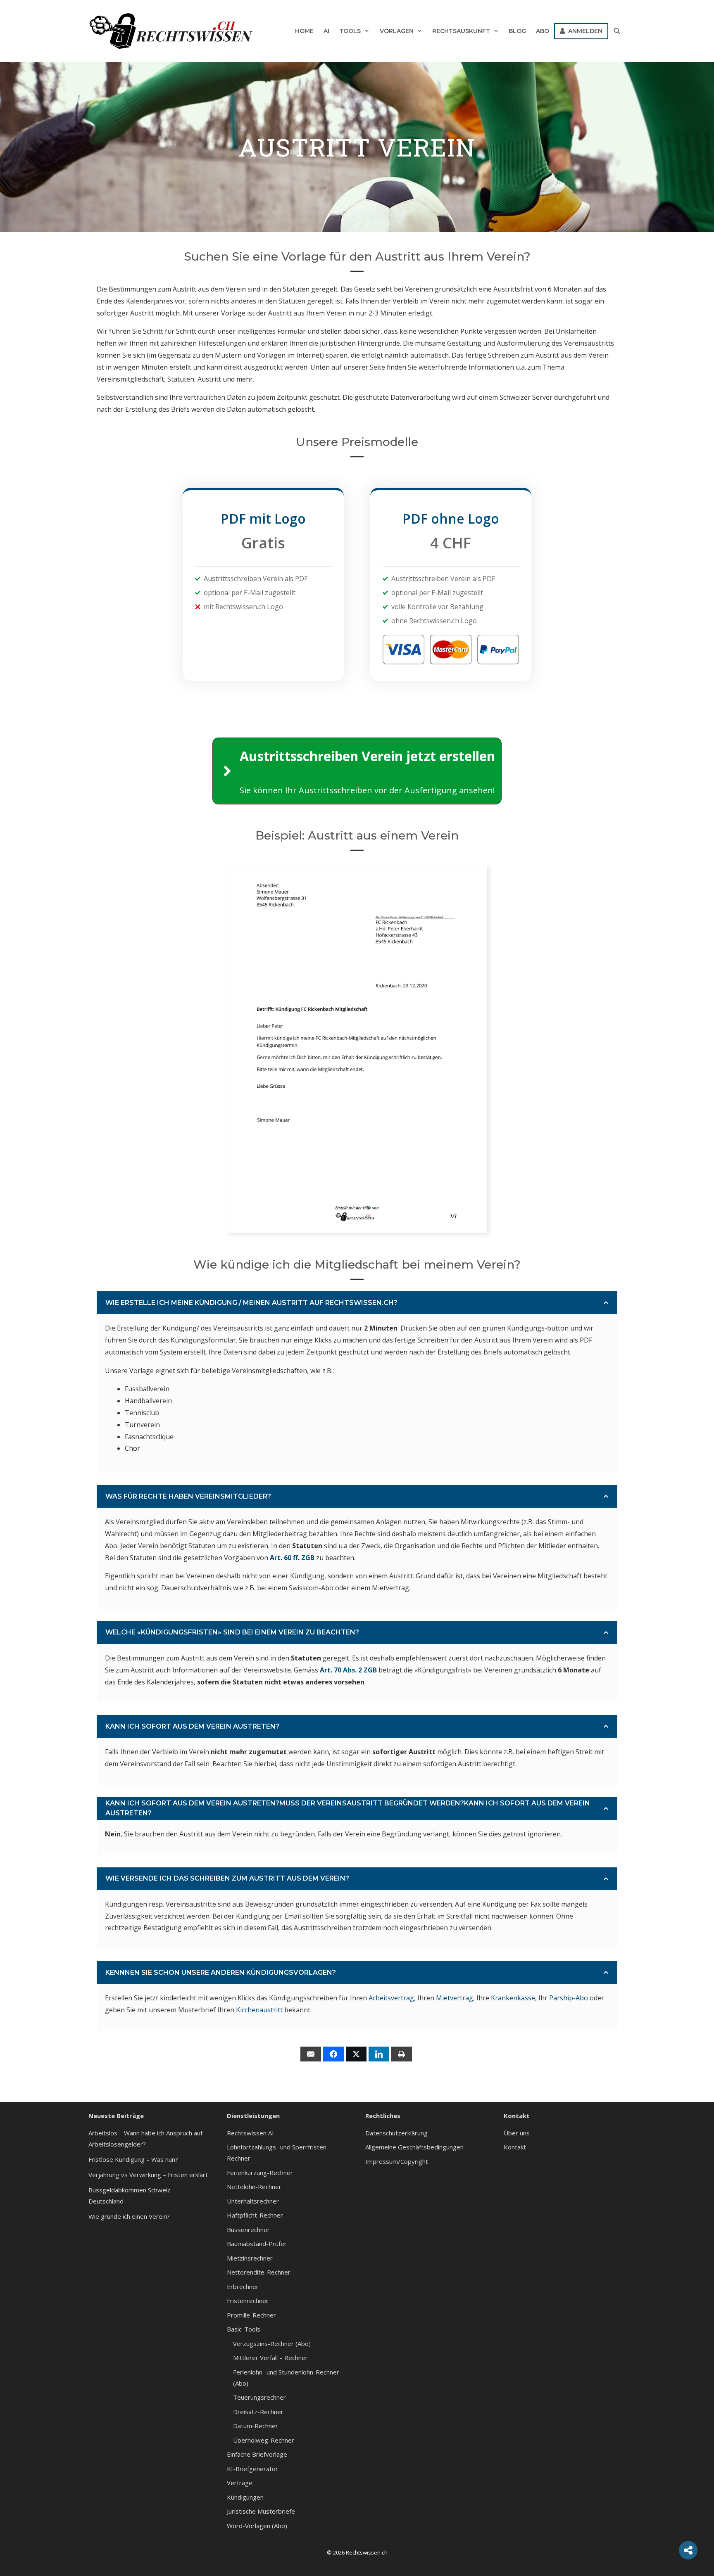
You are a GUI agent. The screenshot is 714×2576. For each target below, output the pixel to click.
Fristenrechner (248, 2301)
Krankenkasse (513, 1998)
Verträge (240, 2483)
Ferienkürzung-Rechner (260, 2173)
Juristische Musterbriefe (261, 2511)
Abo (543, 31)
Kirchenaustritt (259, 2010)
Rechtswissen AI (250, 2133)
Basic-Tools (244, 2329)
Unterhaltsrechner (253, 2201)
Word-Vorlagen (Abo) (257, 2526)
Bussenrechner (248, 2230)
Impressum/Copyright (397, 2161)
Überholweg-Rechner (264, 2440)
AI (326, 31)
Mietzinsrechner (250, 2258)
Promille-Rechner (251, 2315)
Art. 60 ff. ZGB (292, 1558)
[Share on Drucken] (402, 2054)
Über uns (517, 2133)
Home (304, 31)
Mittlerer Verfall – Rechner (270, 2358)
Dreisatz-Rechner (258, 2412)
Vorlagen (397, 31)
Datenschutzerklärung (396, 2133)
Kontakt (515, 2147)
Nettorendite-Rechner (259, 2272)
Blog (517, 31)
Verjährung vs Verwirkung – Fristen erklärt (148, 2175)
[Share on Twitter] (356, 2054)
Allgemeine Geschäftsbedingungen (414, 2147)
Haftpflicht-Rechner (255, 2215)
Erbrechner (243, 2287)
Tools (350, 31)
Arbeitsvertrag (391, 1998)
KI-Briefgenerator (252, 2469)
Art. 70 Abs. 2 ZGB (348, 1670)
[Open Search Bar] (617, 31)
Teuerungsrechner (259, 2397)
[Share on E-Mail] (311, 2054)
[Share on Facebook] (333, 2054)
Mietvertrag (455, 1998)
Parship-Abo (569, 1998)
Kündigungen (245, 2497)
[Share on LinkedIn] (379, 2054)
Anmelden (584, 31)
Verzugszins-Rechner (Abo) (272, 2344)
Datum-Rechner (256, 2426)
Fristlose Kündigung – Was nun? (133, 2159)
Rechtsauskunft (461, 31)
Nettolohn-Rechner (254, 2187)
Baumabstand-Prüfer (257, 2244)
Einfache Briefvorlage (257, 2454)
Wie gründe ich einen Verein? (129, 2216)
